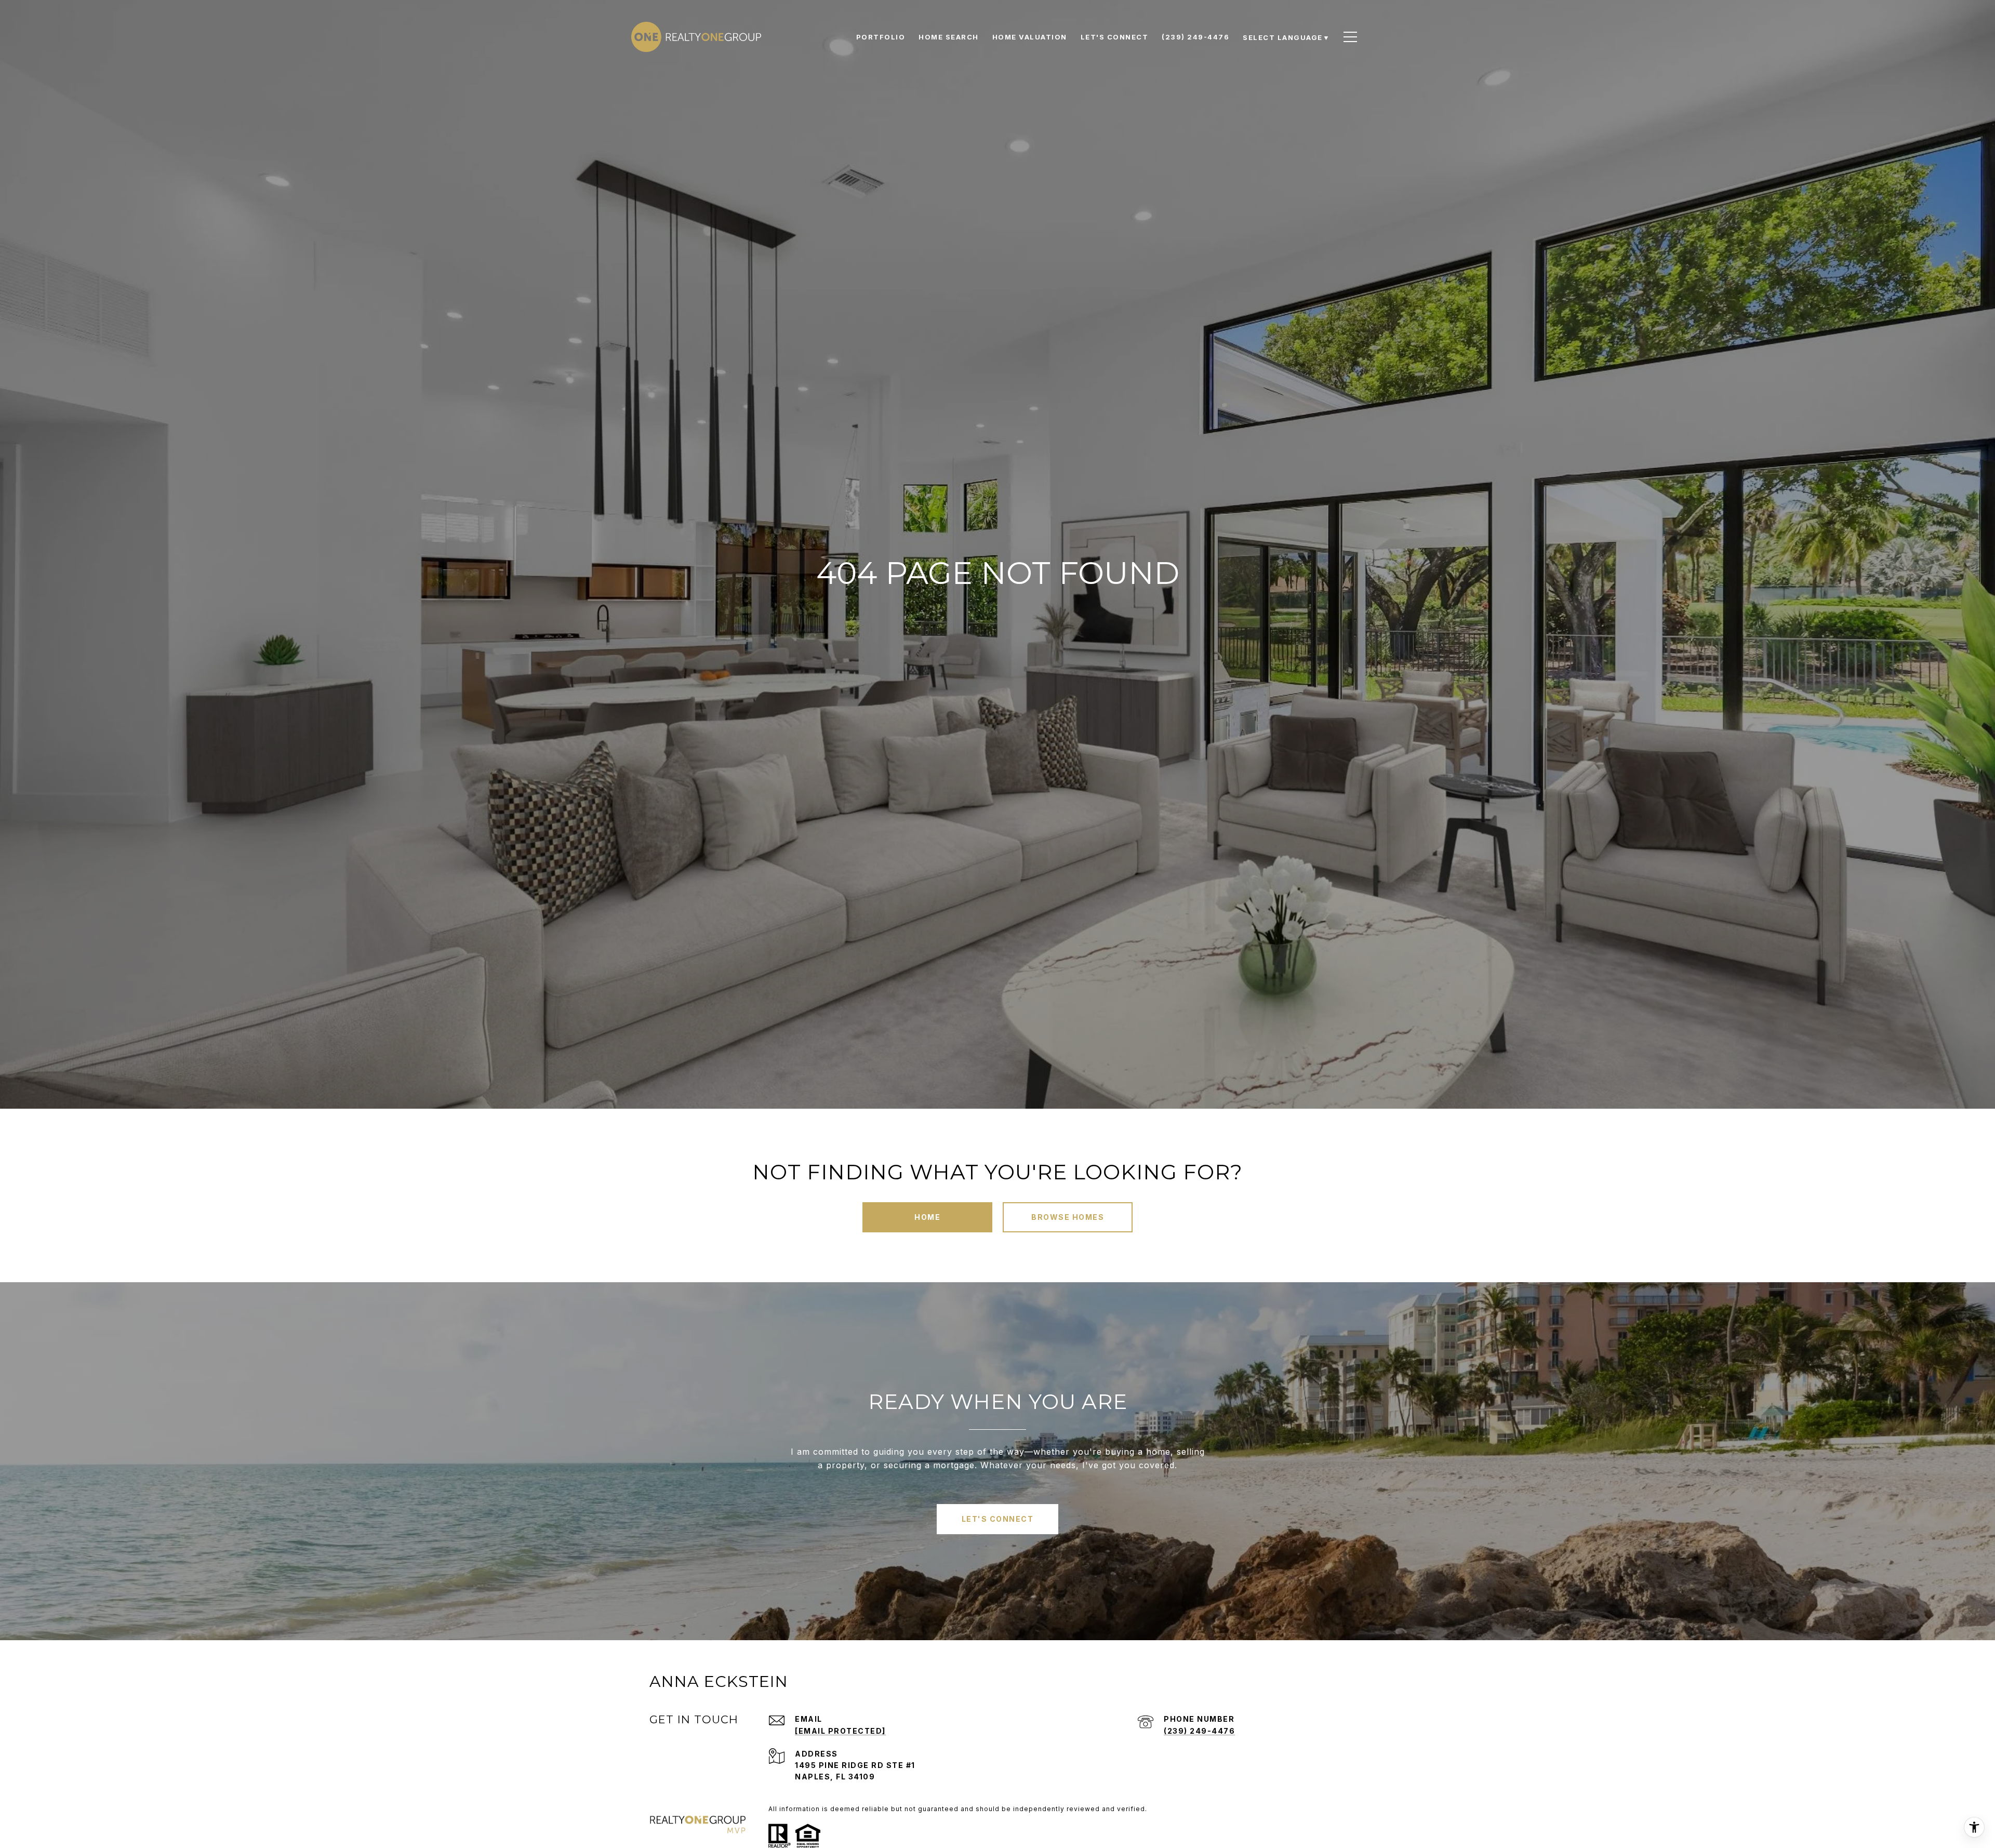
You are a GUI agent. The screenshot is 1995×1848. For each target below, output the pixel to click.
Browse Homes (1068, 1217)
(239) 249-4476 (1199, 1731)
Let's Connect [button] (998, 1519)
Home (927, 1217)
